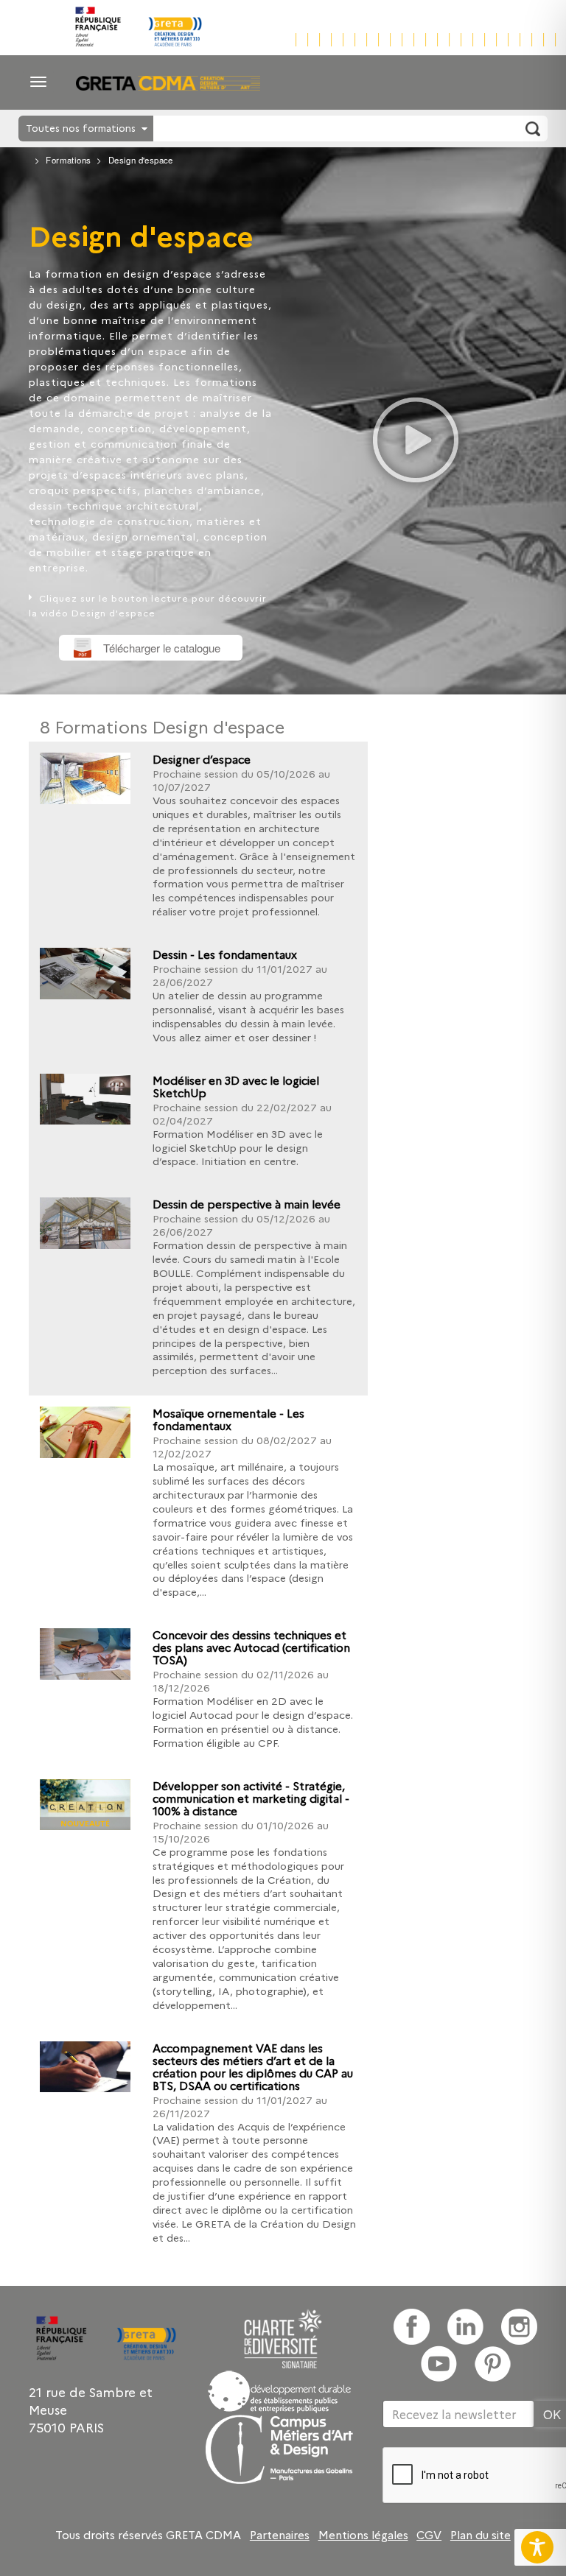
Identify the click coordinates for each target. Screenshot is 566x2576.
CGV (429, 2535)
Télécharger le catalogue (162, 648)
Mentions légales (363, 2535)
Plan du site (481, 2535)
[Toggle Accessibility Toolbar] (537, 2547)
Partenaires (280, 2535)
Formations (68, 160)
